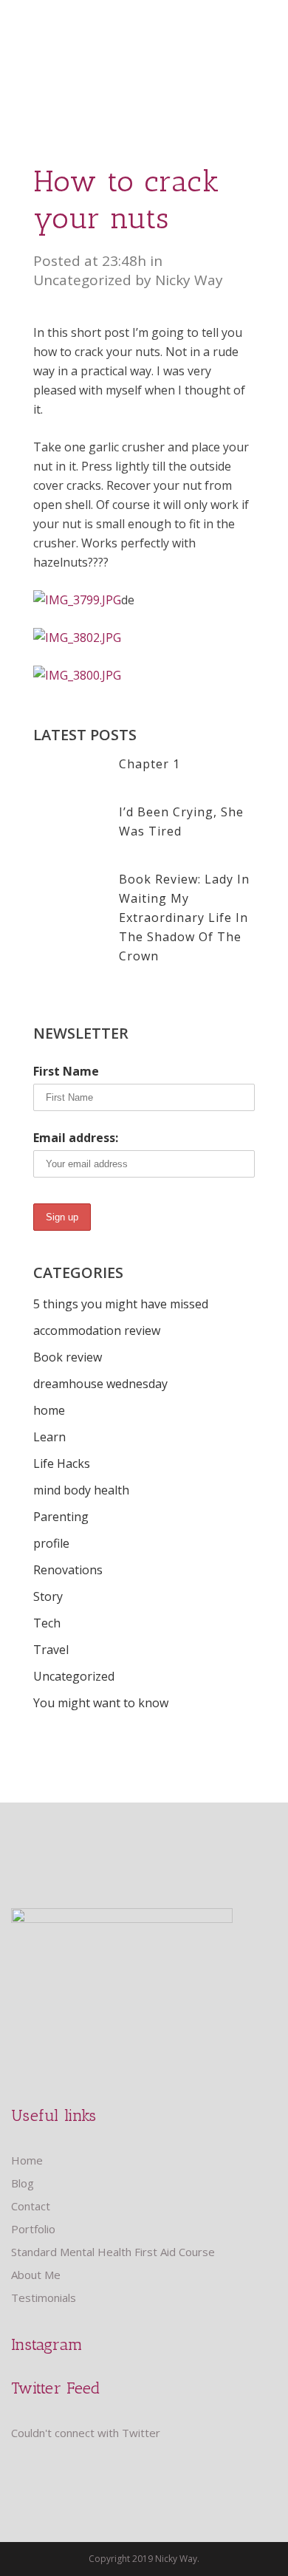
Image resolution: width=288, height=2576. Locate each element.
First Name (66, 1071)
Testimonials (44, 2297)
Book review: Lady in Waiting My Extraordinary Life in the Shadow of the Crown (184, 918)
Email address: (76, 1138)
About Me (36, 2275)
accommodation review (97, 1330)
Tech (47, 1623)
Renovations (68, 1570)
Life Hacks (62, 1463)
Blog (23, 2183)
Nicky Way (189, 280)
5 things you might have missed (121, 1304)
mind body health (81, 1490)
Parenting (61, 1517)
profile (51, 1543)
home (49, 1410)
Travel (51, 1650)
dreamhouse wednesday (100, 1384)
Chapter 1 (150, 764)
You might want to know (101, 1703)
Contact (31, 2206)
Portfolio (33, 2229)
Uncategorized (82, 280)
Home (27, 2160)
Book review (68, 1357)
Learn (49, 1437)
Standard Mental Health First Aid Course (113, 2252)
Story (48, 1596)
